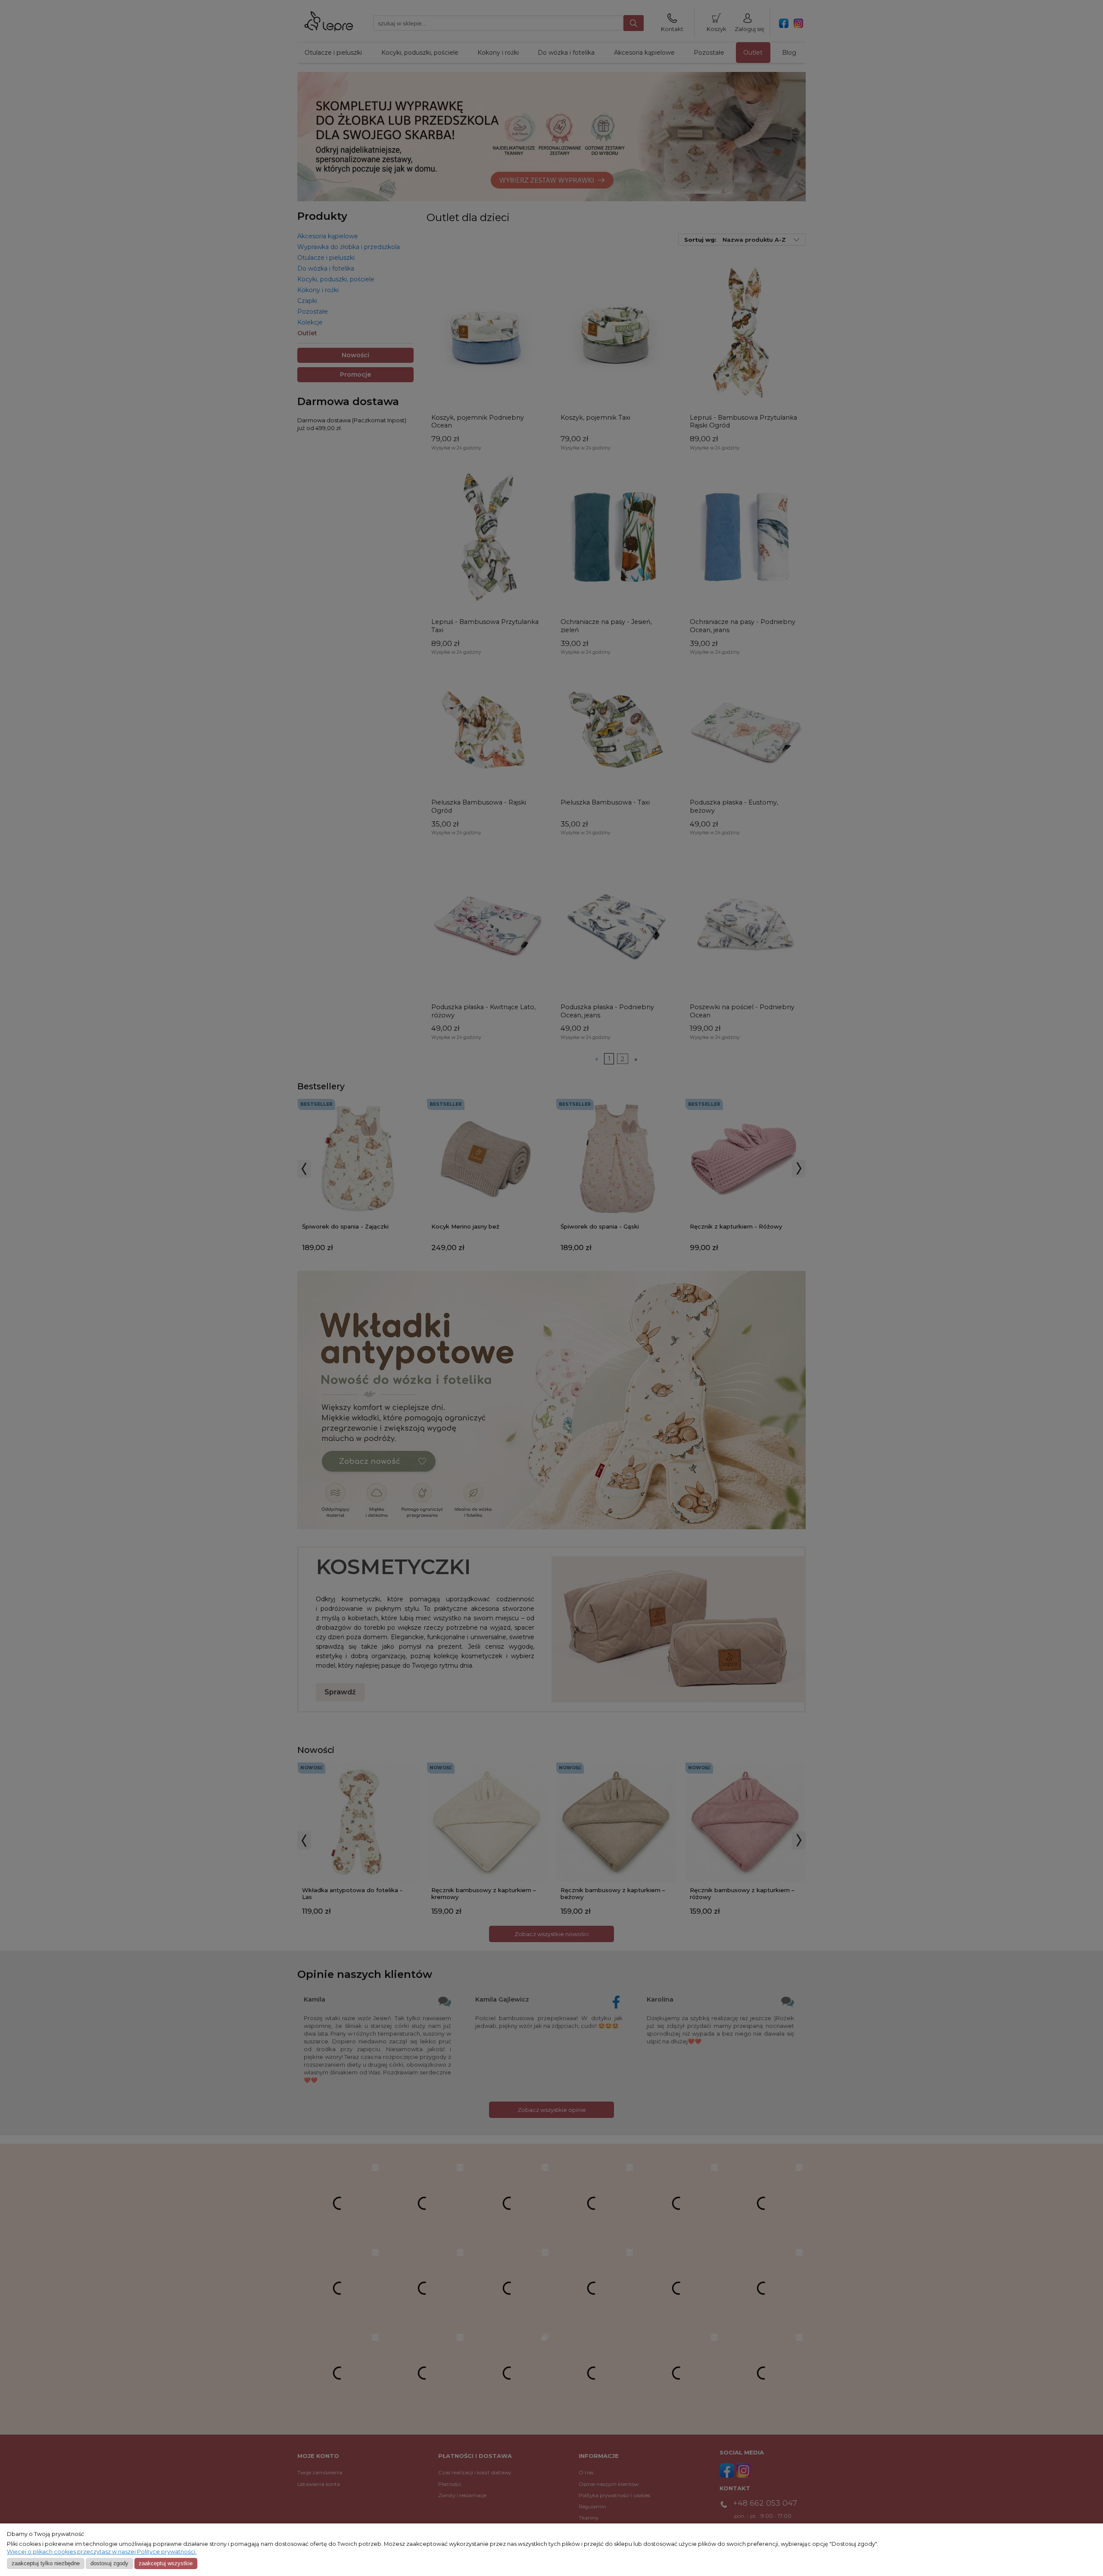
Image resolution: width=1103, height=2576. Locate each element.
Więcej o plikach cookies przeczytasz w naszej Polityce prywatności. (102, 2552)
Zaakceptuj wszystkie (166, 2563)
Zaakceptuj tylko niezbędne (46, 2563)
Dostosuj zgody (109, 2563)
